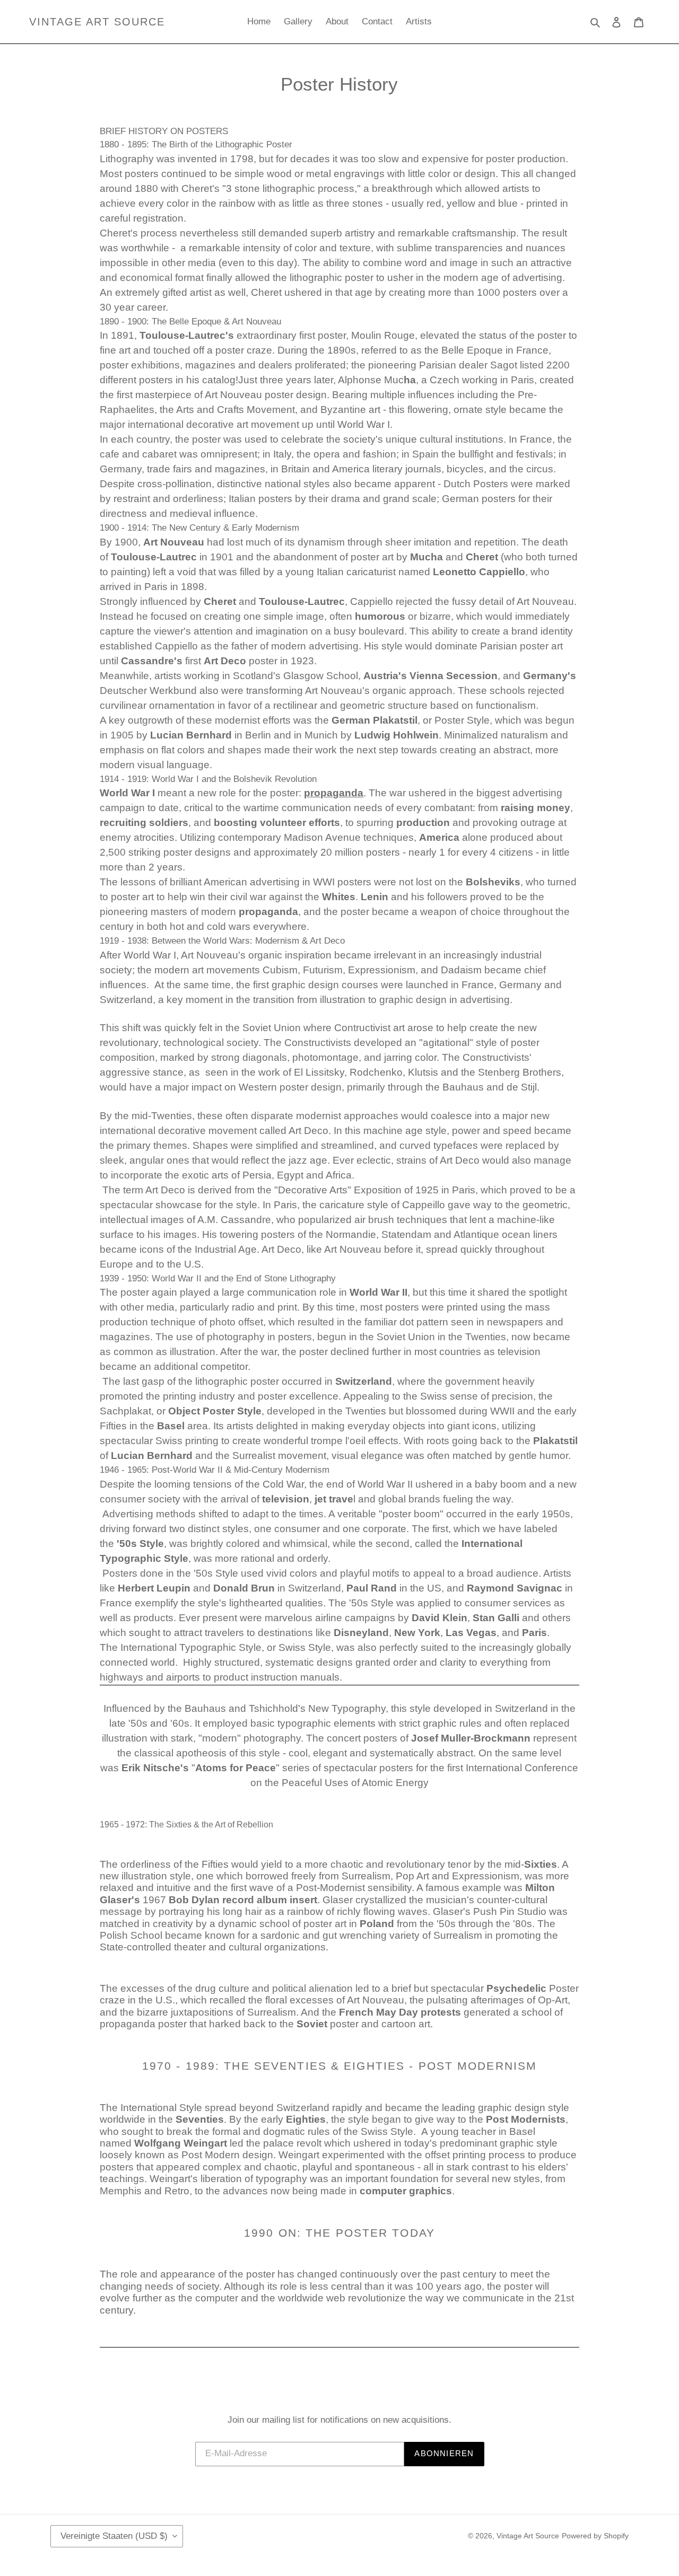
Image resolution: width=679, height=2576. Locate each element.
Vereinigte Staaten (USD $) (114, 2536)
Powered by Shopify (595, 2536)
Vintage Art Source (97, 22)
